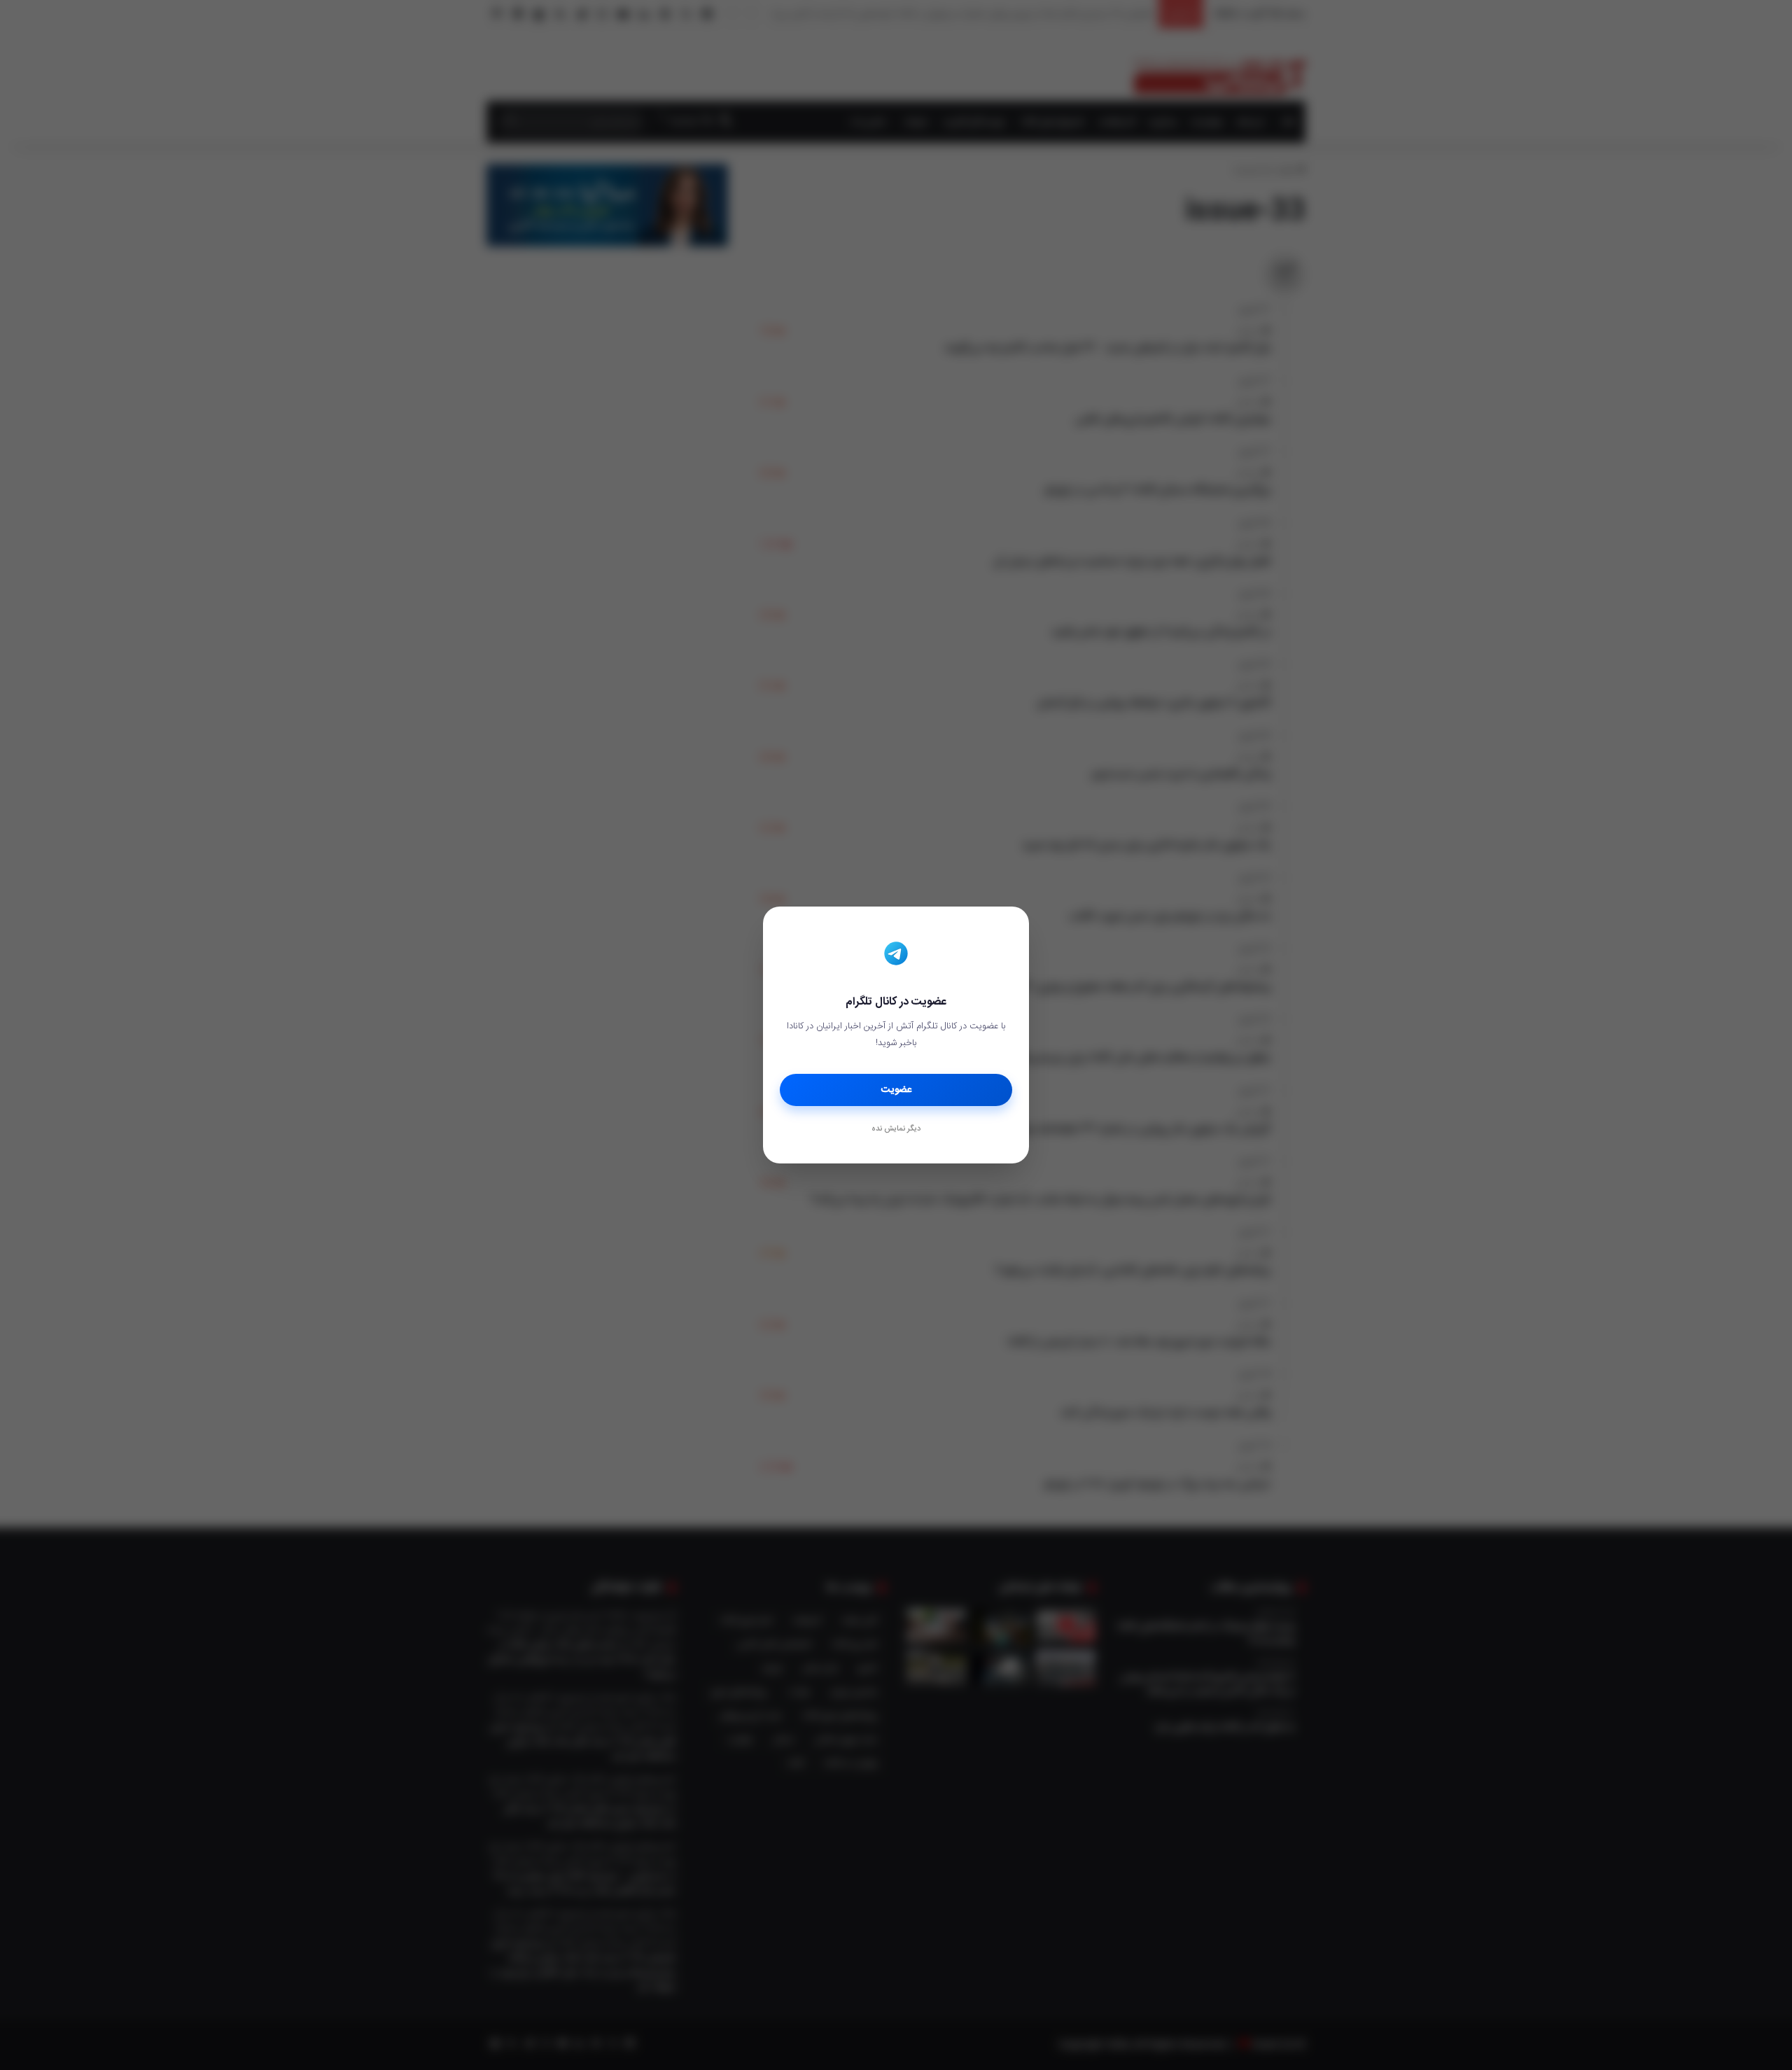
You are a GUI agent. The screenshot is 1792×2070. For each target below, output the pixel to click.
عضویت (896, 1090)
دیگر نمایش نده (896, 1129)
